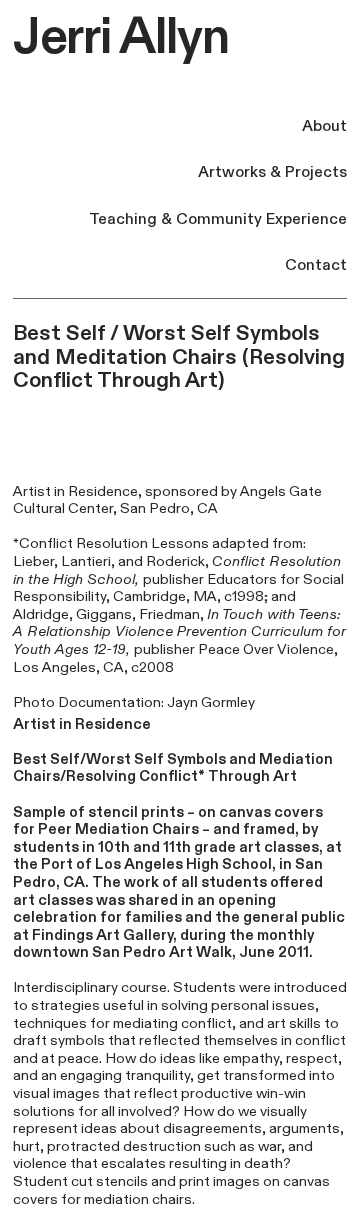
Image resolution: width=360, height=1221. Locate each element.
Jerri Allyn (121, 37)
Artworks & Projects (272, 172)
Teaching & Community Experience (218, 219)
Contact (316, 265)
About (324, 126)
